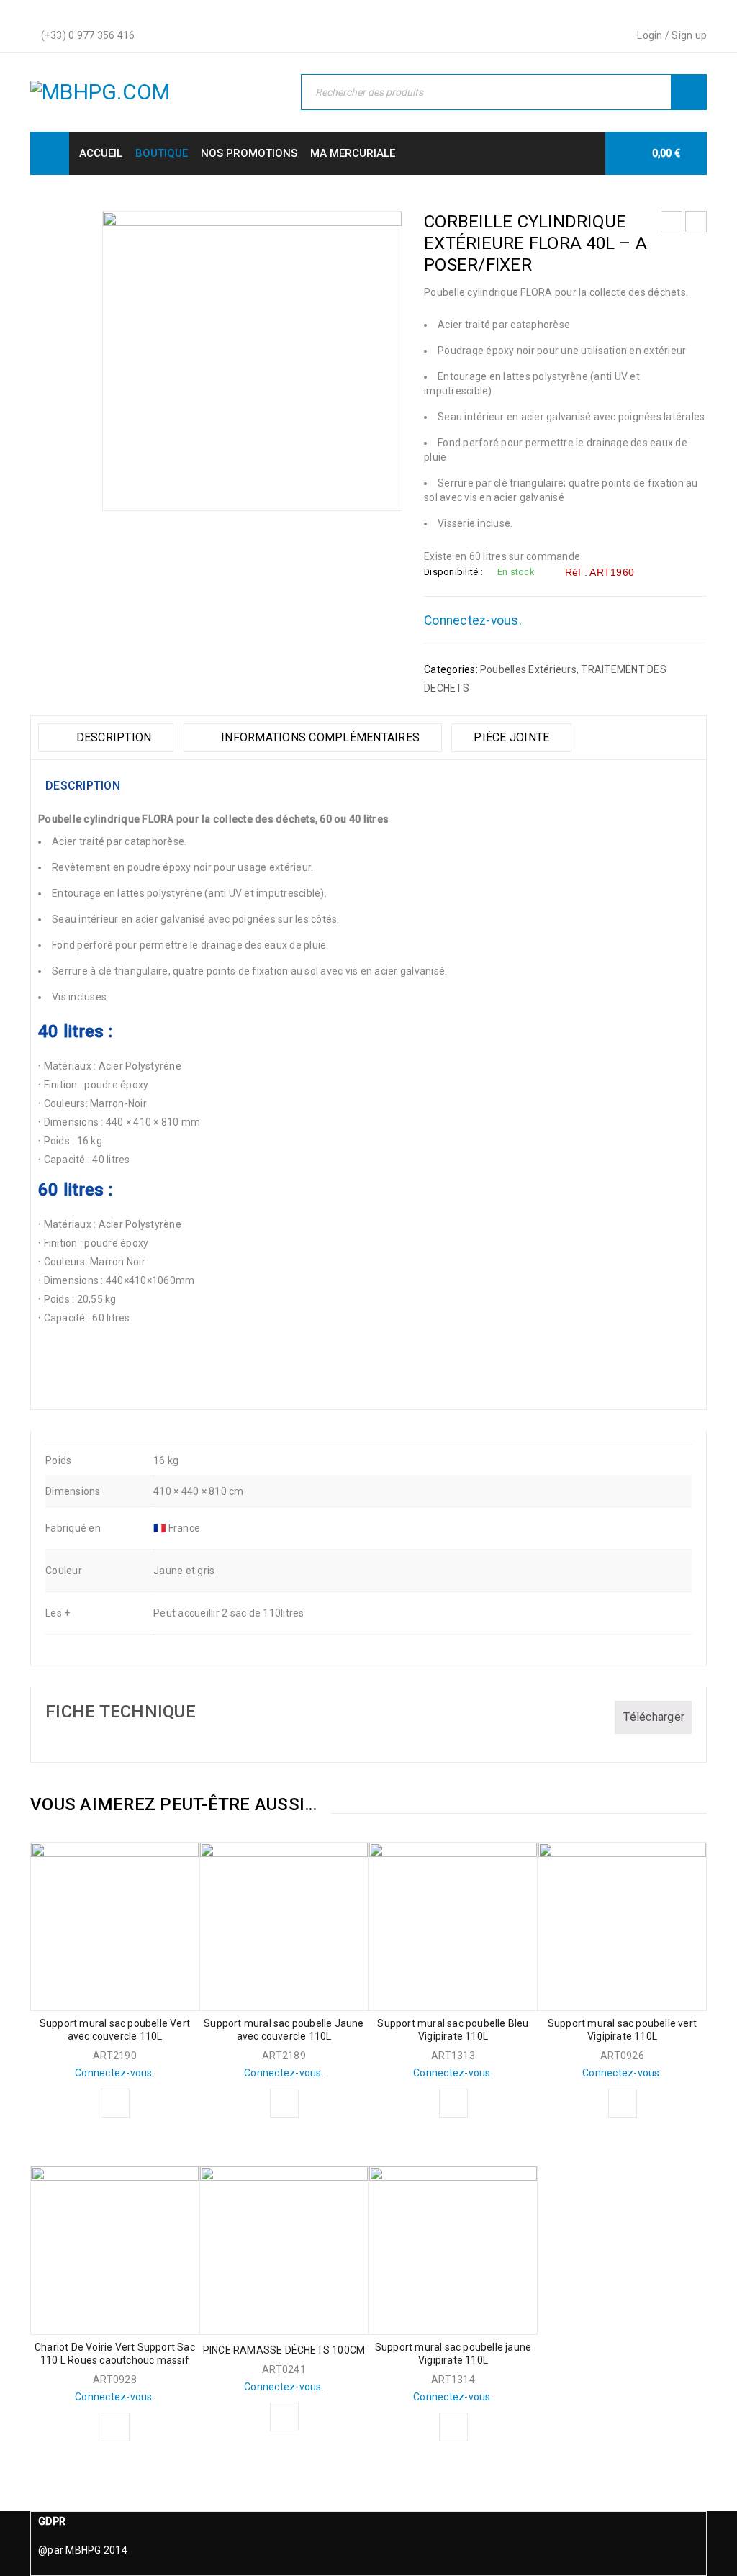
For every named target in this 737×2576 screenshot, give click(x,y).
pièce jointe (511, 737)
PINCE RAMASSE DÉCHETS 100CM (284, 2350)
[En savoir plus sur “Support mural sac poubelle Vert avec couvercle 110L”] (115, 2103)
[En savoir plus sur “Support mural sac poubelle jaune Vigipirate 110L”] (453, 2427)
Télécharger (654, 1717)
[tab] (106, 738)
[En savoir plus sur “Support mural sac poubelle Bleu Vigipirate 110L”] (453, 2103)
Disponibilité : (453, 572)
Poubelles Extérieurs (528, 669)
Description (112, 737)
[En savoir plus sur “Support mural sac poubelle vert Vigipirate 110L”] (623, 2103)
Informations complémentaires (319, 737)
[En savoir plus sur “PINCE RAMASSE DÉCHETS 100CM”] (284, 2417)
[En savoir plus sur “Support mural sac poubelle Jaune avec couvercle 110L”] (284, 2103)
